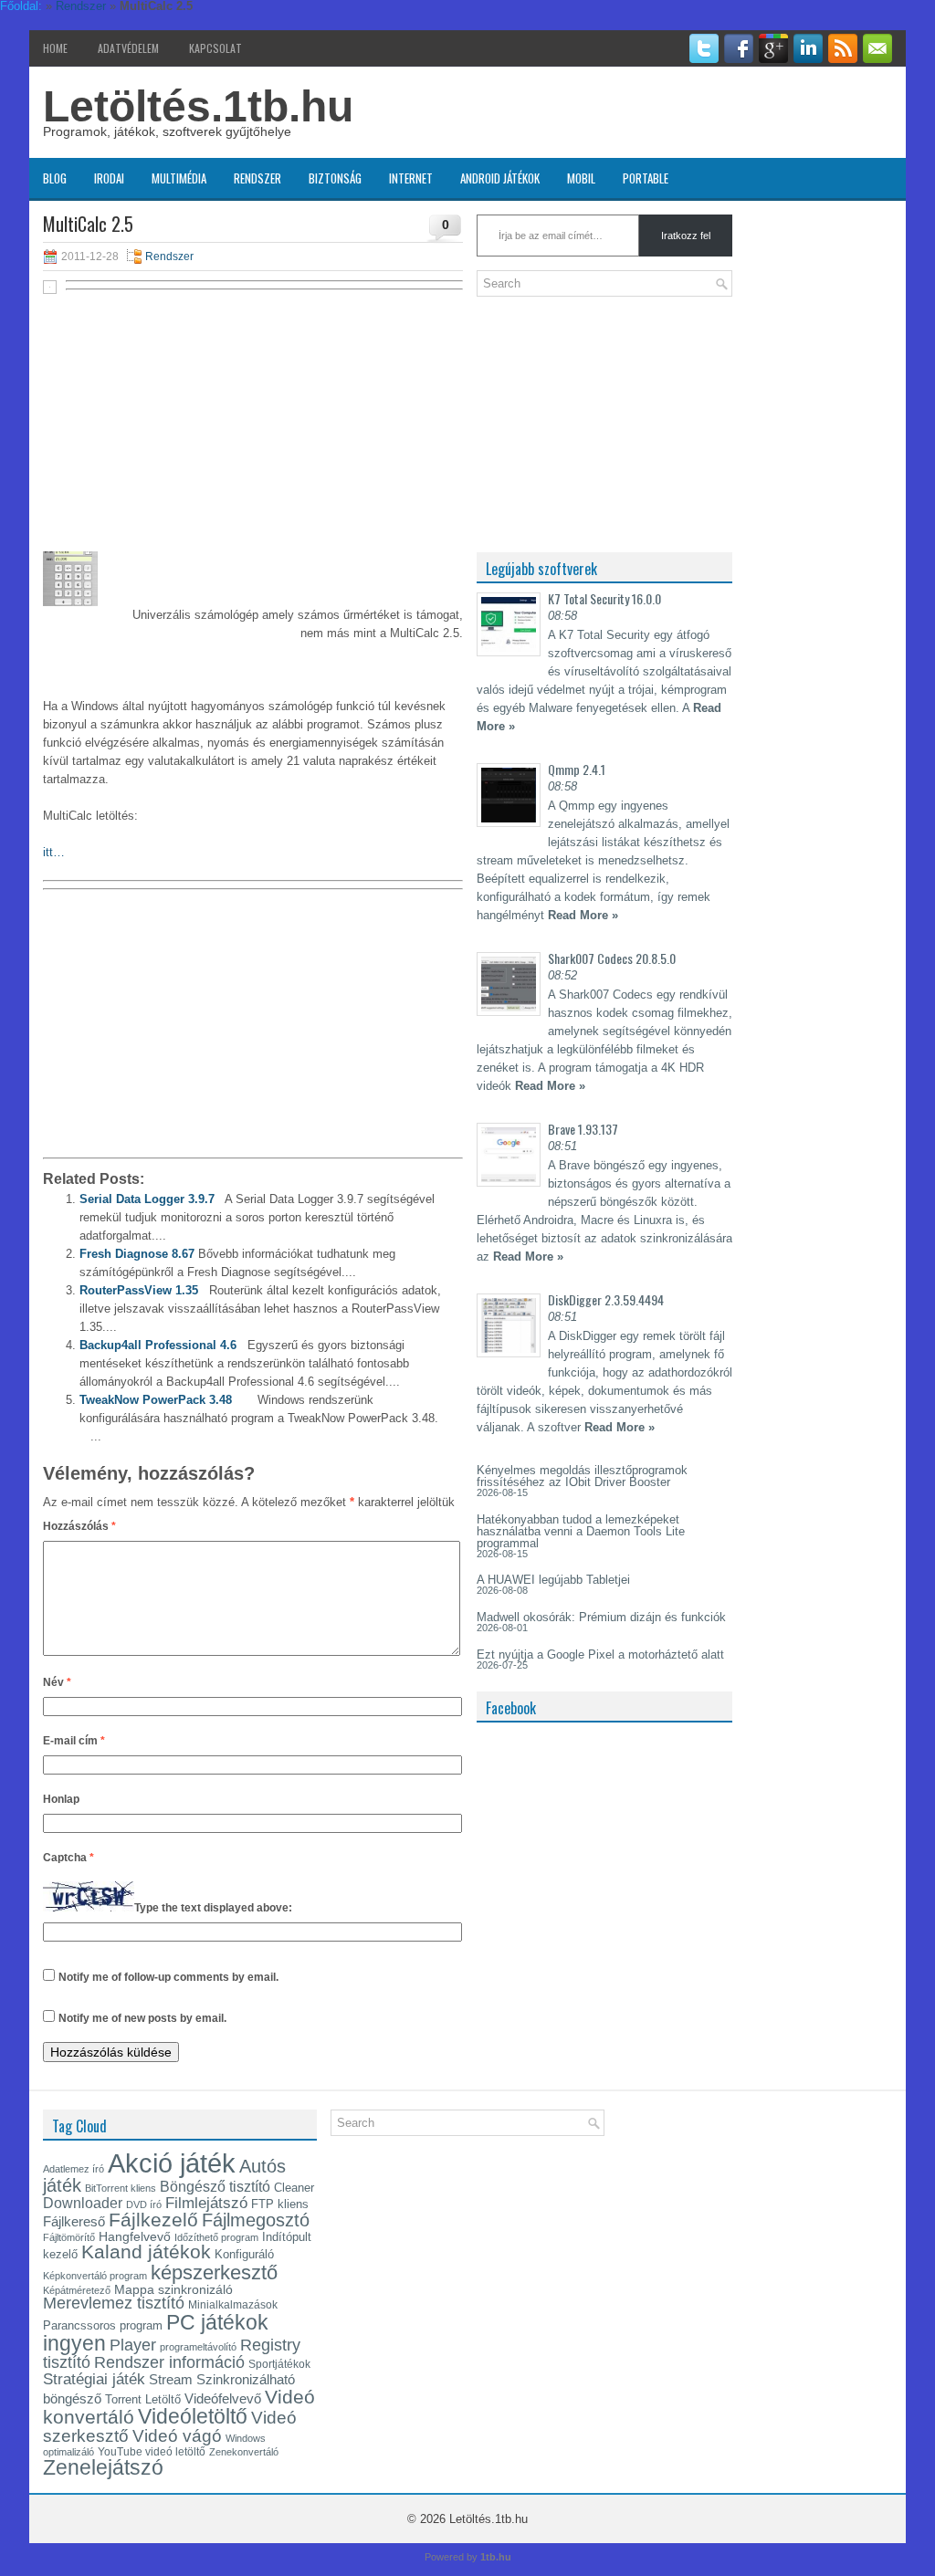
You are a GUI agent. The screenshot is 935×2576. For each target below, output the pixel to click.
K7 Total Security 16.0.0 (604, 598)
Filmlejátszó (206, 2203)
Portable (646, 178)
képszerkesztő (214, 2272)
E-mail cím (74, 1741)
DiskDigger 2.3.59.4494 (606, 1299)
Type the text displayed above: (213, 1908)
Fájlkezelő (153, 2220)
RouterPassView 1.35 (139, 1290)
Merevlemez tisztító (114, 2303)
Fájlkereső (74, 2222)
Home (55, 48)
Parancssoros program (103, 2325)
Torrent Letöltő (143, 2399)
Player (133, 2345)
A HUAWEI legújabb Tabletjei (553, 1580)
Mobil (581, 178)
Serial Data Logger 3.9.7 (147, 1199)
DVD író (144, 2204)
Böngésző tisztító (215, 2187)
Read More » (583, 915)
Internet (411, 178)
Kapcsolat (215, 48)
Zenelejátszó (103, 2467)
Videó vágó (177, 2436)
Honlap (61, 1799)
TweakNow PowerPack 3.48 (156, 1400)
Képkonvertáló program (95, 2276)
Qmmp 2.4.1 (577, 769)
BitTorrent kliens (121, 2188)
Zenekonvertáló (244, 2452)
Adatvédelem (128, 48)
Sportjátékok (279, 2364)
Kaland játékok (146, 2252)
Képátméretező (77, 2290)
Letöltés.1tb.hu (198, 106)
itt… (54, 852)
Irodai (109, 178)
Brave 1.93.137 (583, 1129)
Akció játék (172, 2163)
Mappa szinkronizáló (173, 2289)
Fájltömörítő (69, 2237)
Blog (55, 178)
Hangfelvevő (135, 2236)
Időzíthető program (216, 2237)
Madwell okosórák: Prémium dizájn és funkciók (601, 1617)
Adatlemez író (74, 2169)
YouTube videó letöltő (152, 2452)
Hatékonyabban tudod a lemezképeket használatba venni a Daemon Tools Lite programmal (581, 1531)
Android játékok (500, 178)
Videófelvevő (223, 2399)
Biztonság (335, 178)
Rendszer (257, 178)
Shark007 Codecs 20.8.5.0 (612, 958)
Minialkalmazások (233, 2305)
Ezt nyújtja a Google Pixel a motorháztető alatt (600, 1655)
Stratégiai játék (94, 2379)
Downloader (83, 2203)
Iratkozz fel (686, 236)
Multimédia (179, 178)
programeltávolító (198, 2347)
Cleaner (294, 2188)
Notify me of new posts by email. (142, 2018)
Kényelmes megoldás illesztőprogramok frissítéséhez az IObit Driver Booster (582, 1476)
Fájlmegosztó (256, 2220)
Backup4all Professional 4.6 (158, 1345)
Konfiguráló (244, 2254)
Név (57, 1682)
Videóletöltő (193, 2416)
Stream (171, 2380)
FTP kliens (280, 2204)
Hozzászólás (79, 1526)
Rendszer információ (169, 2362)
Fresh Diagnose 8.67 (137, 1254)
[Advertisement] (253, 431)
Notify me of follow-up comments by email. (168, 1977)
